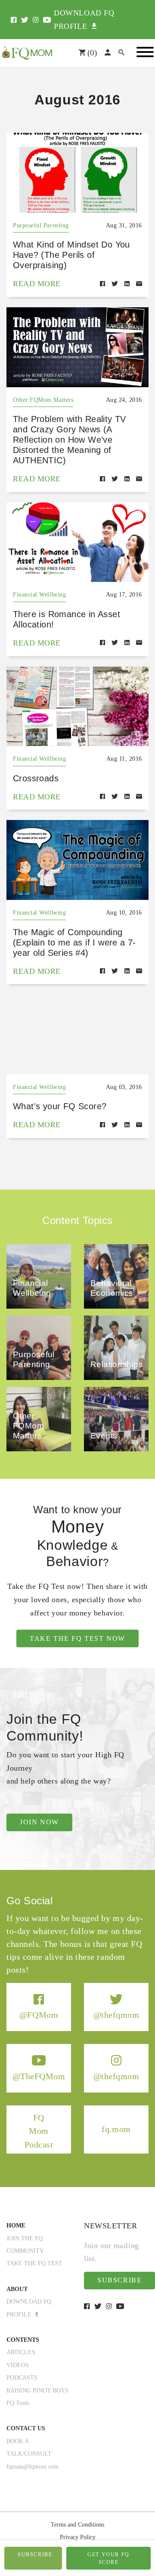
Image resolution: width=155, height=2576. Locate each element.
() (91, 53)
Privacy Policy (78, 2537)
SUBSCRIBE (35, 2555)
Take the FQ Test (34, 2263)
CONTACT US (26, 2428)
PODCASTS (22, 2378)
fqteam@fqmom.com (33, 2467)
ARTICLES (21, 2352)
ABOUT (17, 2289)
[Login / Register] (108, 53)
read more (37, 284)
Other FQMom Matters (43, 400)
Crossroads (36, 778)
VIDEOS (18, 2365)
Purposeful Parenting (41, 225)
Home (16, 2226)
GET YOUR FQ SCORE (108, 2558)
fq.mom (116, 2129)
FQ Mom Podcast (39, 2131)
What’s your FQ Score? (60, 1106)
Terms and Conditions (77, 2525)
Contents (23, 2340)
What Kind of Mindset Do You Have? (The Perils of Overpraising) (71, 255)
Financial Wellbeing (39, 595)
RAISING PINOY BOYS (37, 2391)
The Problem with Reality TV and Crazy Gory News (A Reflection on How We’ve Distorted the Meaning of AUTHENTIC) (70, 440)
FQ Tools (18, 2403)
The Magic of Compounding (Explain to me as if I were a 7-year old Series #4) (74, 942)
